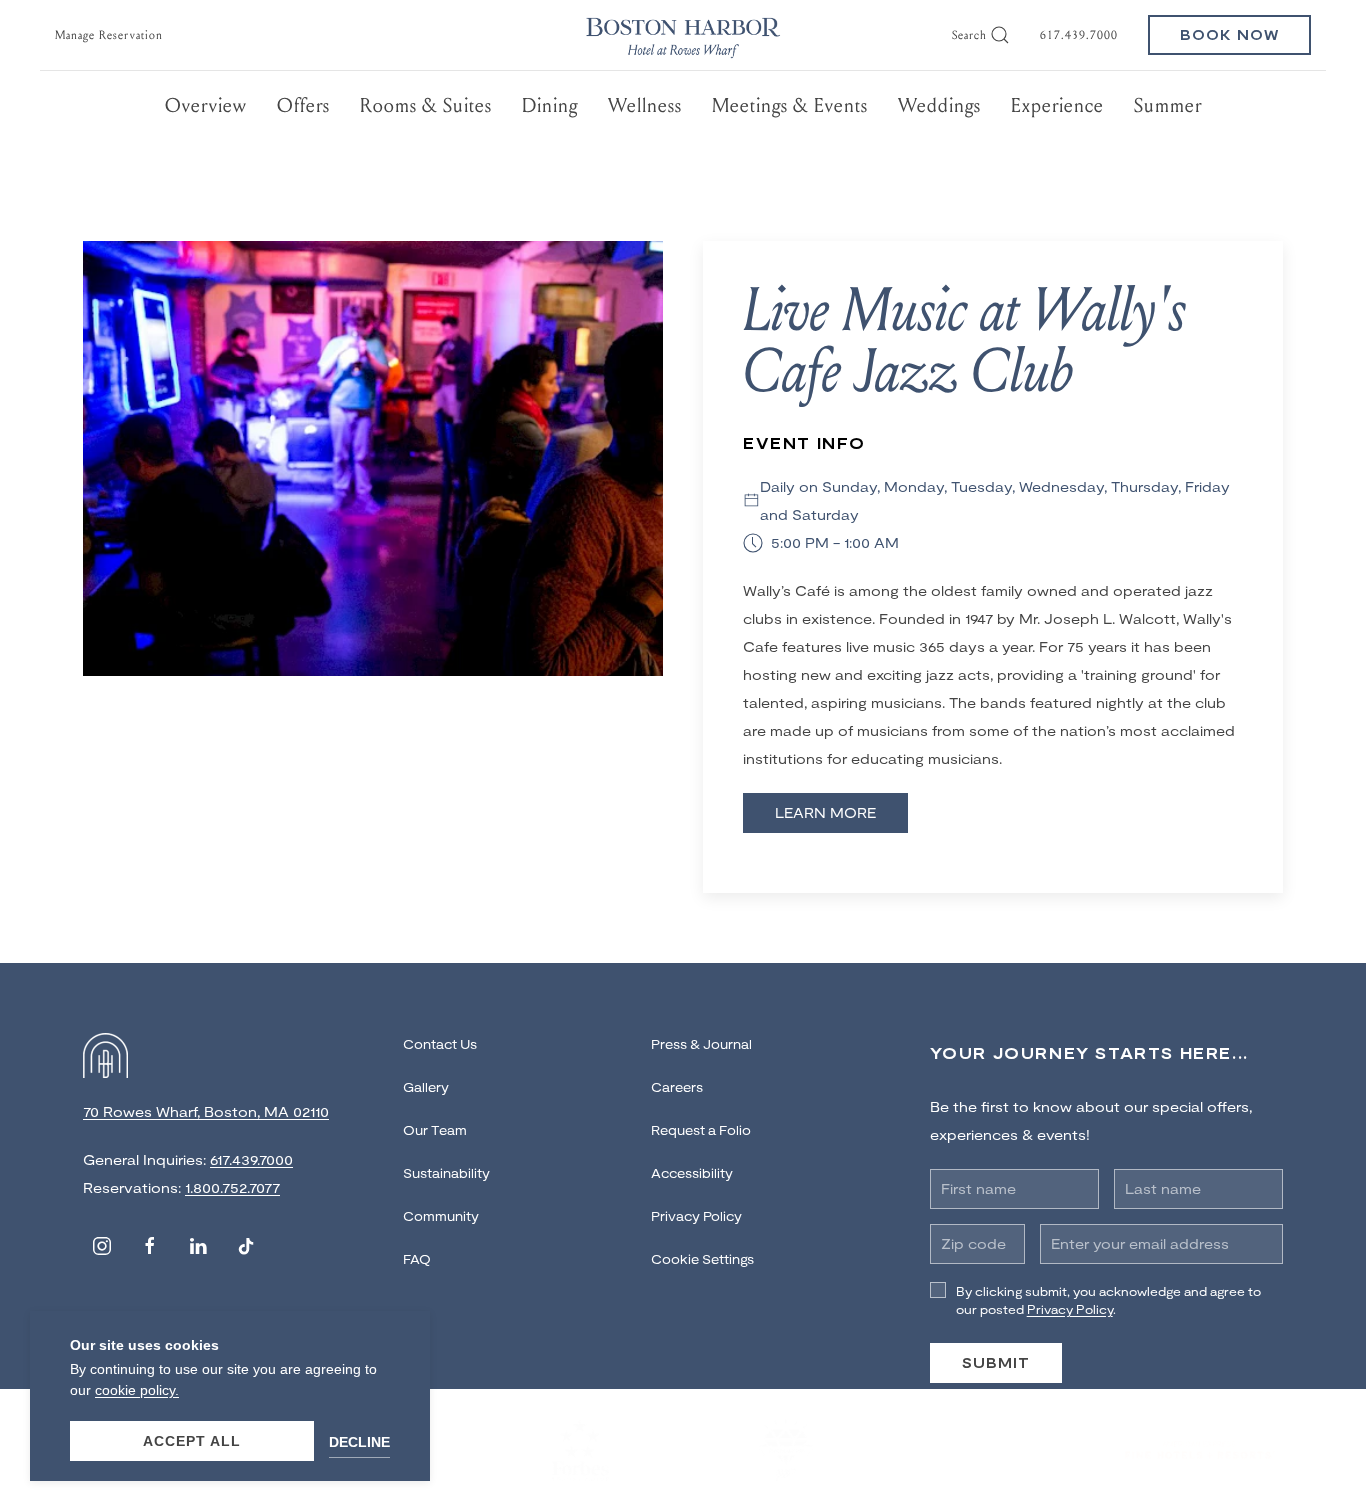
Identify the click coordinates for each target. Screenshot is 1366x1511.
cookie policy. (137, 1390)
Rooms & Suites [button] (426, 105)
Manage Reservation (109, 35)
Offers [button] (303, 105)
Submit (996, 1362)
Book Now (1229, 34)
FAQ (417, 1259)
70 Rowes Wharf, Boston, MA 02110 (206, 1111)
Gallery (426, 1087)
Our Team (435, 1130)
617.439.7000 (1079, 35)
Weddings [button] (939, 105)
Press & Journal (701, 1044)
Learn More (825, 812)
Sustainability (446, 1173)
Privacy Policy (696, 1216)
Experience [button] (1057, 105)
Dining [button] (550, 105)
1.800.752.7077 (232, 1187)
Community (441, 1216)
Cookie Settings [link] (702, 1259)
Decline (359, 1442)
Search (969, 35)
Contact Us (440, 1044)
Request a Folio (701, 1130)
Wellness (645, 105)
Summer (1168, 105)
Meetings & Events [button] (790, 105)
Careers (677, 1087)
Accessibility (692, 1173)
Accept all (192, 1441)
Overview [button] (206, 105)
